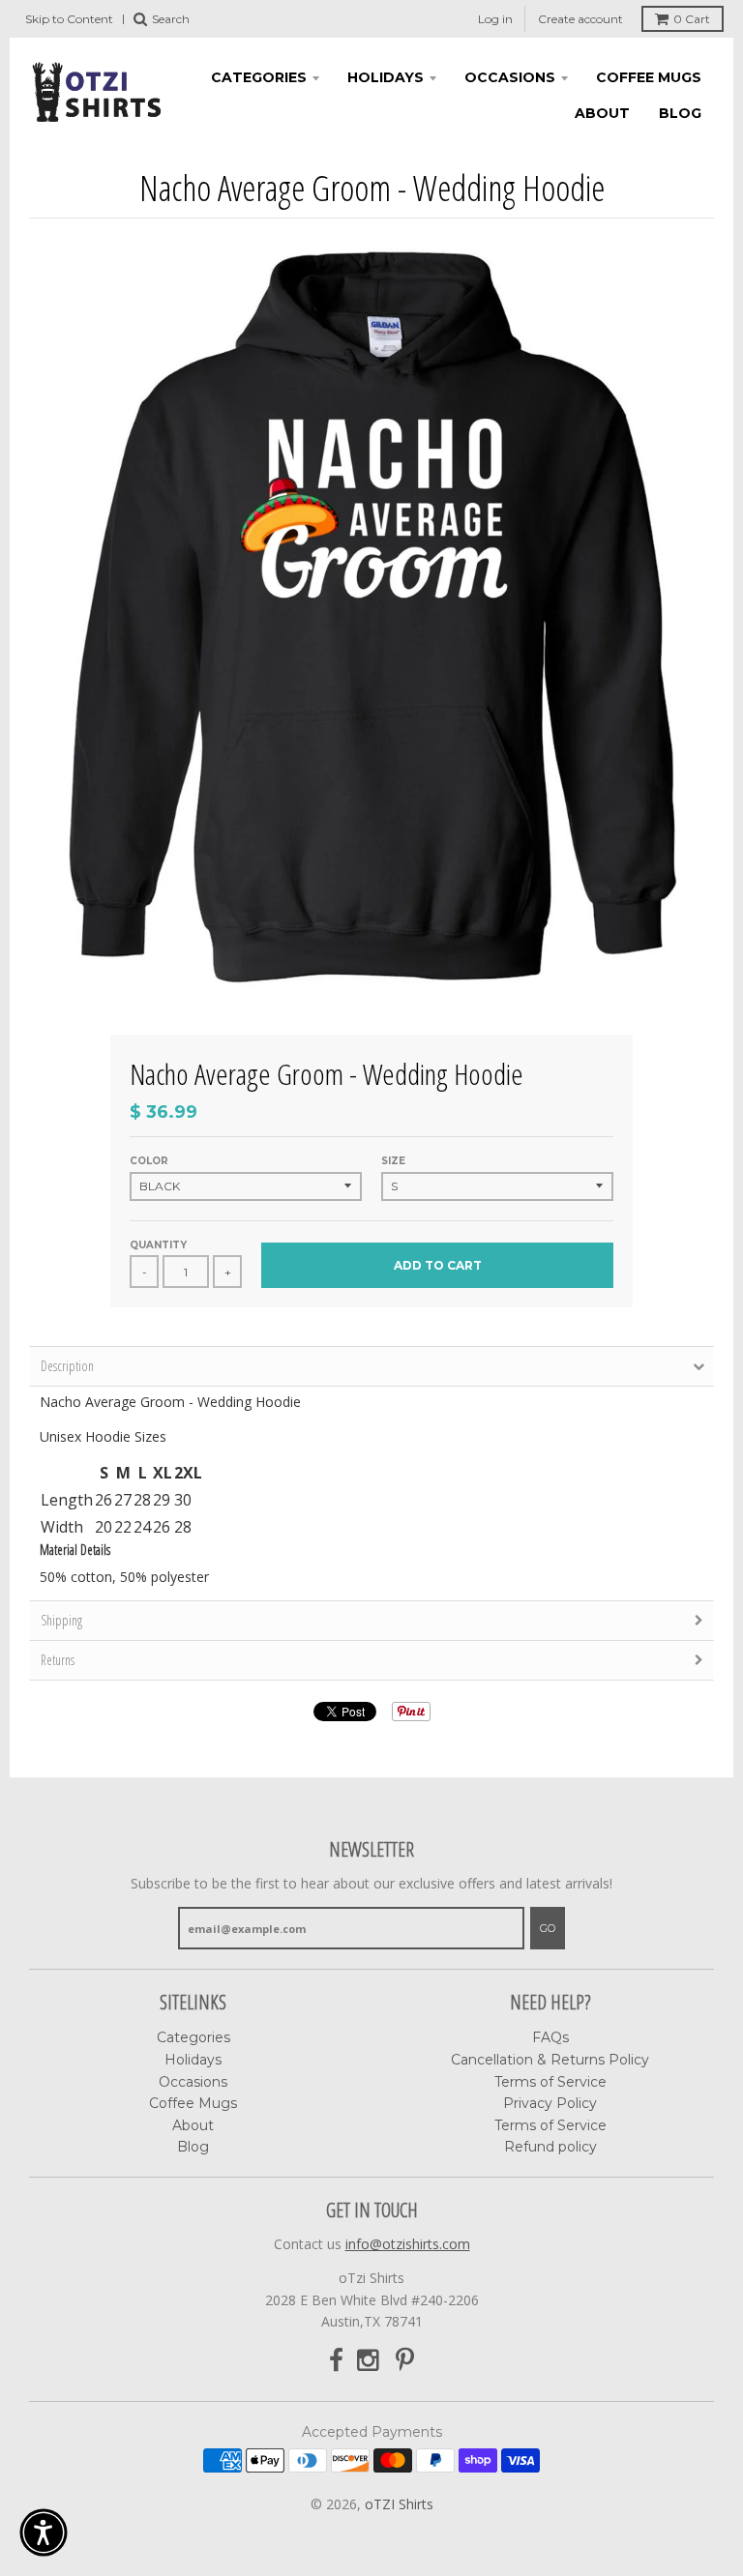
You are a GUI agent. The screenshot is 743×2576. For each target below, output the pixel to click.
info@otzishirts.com (408, 2244)
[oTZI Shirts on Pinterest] (405, 2361)
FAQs (550, 2037)
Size (393, 1161)
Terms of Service (550, 2082)
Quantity (158, 1245)
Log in (495, 19)
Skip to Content (69, 19)
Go (548, 1928)
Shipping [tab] (61, 1620)
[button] (44, 2532)
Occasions (510, 77)
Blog (680, 113)
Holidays (386, 77)
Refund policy (550, 2147)
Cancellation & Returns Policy (550, 2060)
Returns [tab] (58, 1660)
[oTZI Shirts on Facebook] (336, 2361)
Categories (259, 77)
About (602, 113)
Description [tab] (67, 1366)
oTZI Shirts (399, 2504)
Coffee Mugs (649, 77)
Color (149, 1161)
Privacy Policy (550, 2103)
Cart (692, 19)
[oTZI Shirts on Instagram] (370, 2361)
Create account (580, 19)
